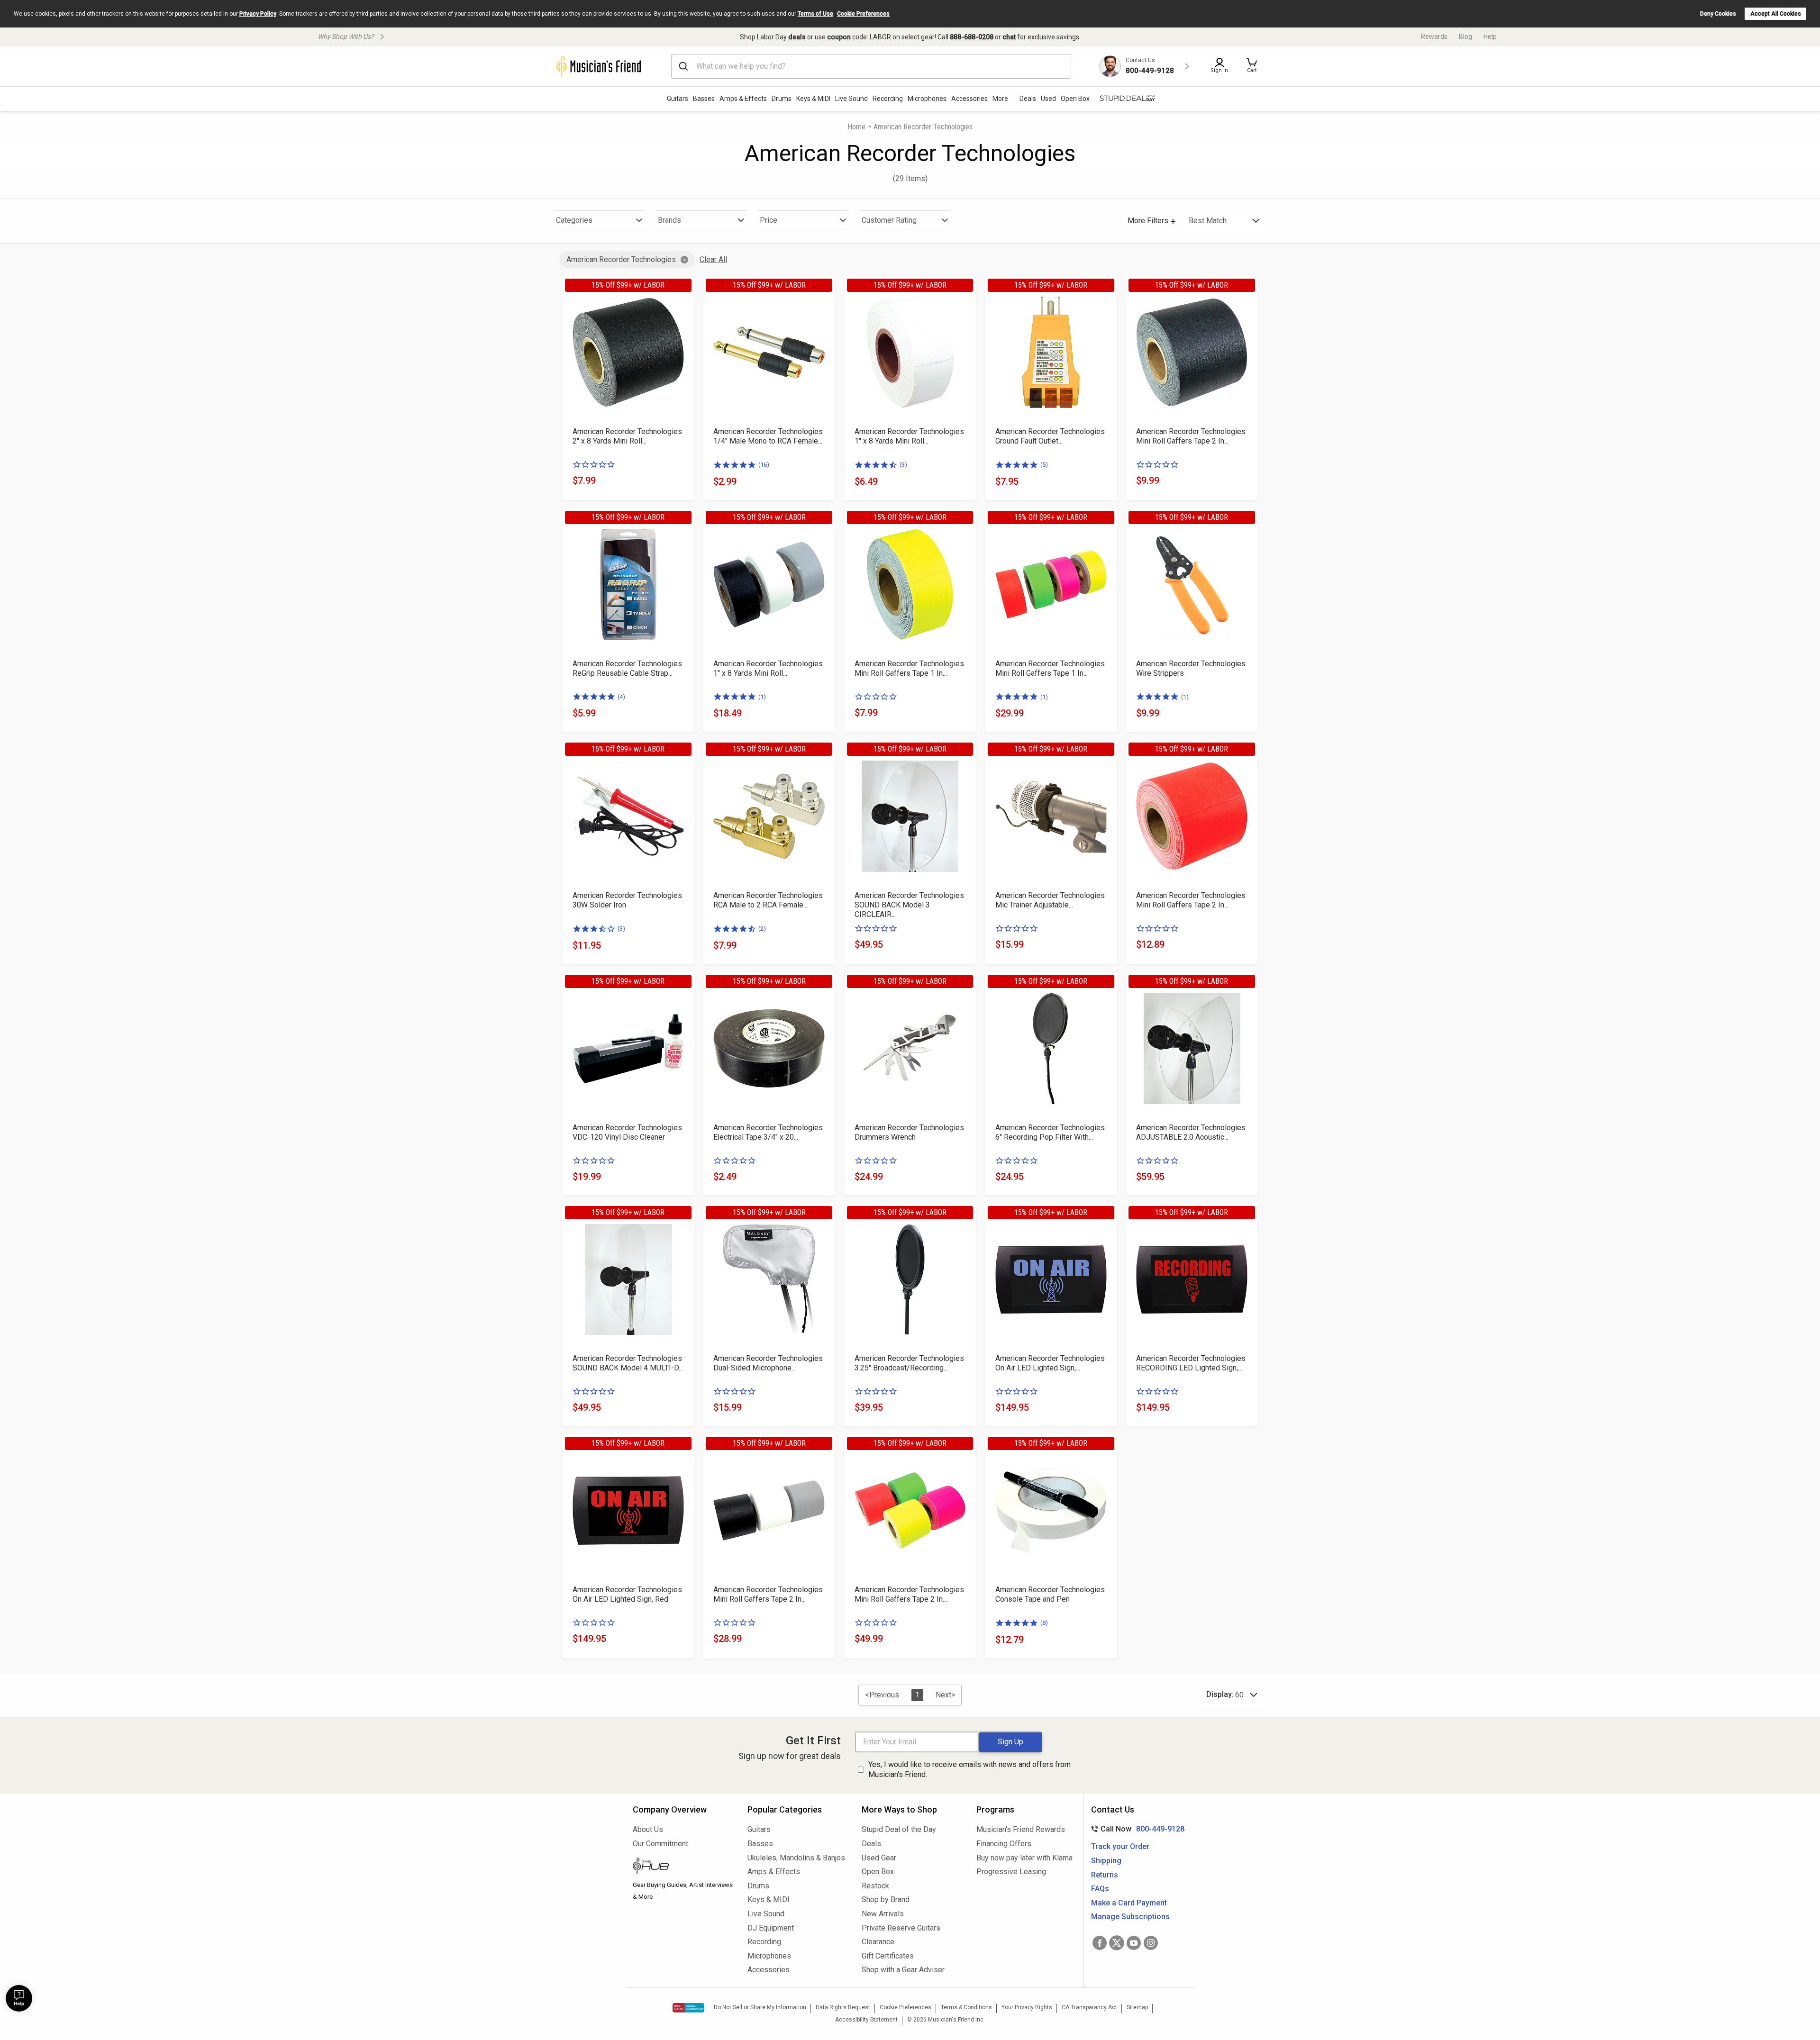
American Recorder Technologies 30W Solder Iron (627, 900)
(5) (1044, 465)
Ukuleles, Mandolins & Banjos (796, 1858)
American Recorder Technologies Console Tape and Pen (1050, 1594)
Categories (574, 220)
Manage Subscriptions (1130, 1917)
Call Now (1136, 1829)
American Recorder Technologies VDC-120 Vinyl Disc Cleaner (627, 1132)
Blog (1465, 36)
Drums (782, 99)
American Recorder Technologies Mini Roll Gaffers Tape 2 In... (1191, 436)
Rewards (1434, 36)
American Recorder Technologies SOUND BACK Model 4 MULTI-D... (628, 1363)
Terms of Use (815, 14)
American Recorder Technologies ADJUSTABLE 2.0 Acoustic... (1191, 1132)
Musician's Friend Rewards (1021, 1829)
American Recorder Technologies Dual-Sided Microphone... (768, 1363)
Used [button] (1048, 99)
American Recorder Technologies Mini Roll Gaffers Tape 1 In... (909, 668)
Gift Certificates (888, 1956)
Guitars (678, 99)
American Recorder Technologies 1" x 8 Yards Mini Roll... (909, 436)
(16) (764, 465)
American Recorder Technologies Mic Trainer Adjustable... (1050, 900)
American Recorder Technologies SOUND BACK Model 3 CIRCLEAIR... (909, 905)
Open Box (878, 1872)
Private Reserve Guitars (901, 1928)
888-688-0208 (972, 37)
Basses (704, 99)
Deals (871, 1844)
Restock (875, 1886)
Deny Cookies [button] (1718, 14)
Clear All (713, 259)
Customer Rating (889, 220)
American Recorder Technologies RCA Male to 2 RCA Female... (768, 900)
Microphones (927, 99)
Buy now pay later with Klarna (1024, 1858)
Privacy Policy (258, 14)
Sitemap (1137, 2007)
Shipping (1106, 1861)
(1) (762, 697)
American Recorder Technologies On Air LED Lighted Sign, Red (627, 1594)
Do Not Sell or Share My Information (760, 2007)
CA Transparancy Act (1089, 2007)
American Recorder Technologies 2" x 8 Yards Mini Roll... (627, 436)
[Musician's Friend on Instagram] (1151, 1943)
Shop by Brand (886, 1899)
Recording (888, 99)
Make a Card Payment (1129, 1903)
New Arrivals (883, 1914)
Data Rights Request (843, 2007)
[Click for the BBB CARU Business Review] (688, 2008)
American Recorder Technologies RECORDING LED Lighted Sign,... (1191, 1363)
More (1000, 99)
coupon (839, 37)
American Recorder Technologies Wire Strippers (1191, 668)
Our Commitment (660, 1844)
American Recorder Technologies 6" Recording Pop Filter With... (1050, 1132)
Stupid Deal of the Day (899, 1829)
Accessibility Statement (866, 2020)
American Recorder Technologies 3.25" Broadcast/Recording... (909, 1363)
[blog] (683, 1867)
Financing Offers (1004, 1844)
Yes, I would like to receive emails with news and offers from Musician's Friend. (969, 1769)
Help (1490, 36)
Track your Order (1120, 1846)
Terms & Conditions (966, 2007)
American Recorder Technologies (621, 259)
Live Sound (851, 99)
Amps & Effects (743, 99)
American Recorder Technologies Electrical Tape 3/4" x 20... (768, 1132)
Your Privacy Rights (1027, 2007)
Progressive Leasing (1011, 1872)
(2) (762, 929)
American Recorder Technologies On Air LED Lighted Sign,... (1050, 1363)
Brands (669, 220)
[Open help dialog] (19, 1998)
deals (797, 37)
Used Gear (879, 1858)
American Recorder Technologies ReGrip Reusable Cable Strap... (627, 668)
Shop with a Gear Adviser (903, 1970)
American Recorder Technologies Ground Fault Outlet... (1050, 436)
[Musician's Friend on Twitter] (1117, 1943)
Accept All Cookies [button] (1776, 14)
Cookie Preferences (863, 14)
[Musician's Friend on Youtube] (1134, 1943)
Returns (1105, 1875)
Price (769, 220)
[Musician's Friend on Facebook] (1100, 1943)
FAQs (1100, 1889)
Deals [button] (1028, 99)
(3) (903, 465)
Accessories (969, 99)
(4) (621, 697)
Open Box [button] (1075, 99)
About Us (648, 1829)
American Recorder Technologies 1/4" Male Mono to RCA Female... (768, 436)
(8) (1044, 1623)
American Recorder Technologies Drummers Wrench (909, 1132)
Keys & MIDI (813, 99)
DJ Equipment (771, 1928)
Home (856, 127)
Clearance (878, 1942)
